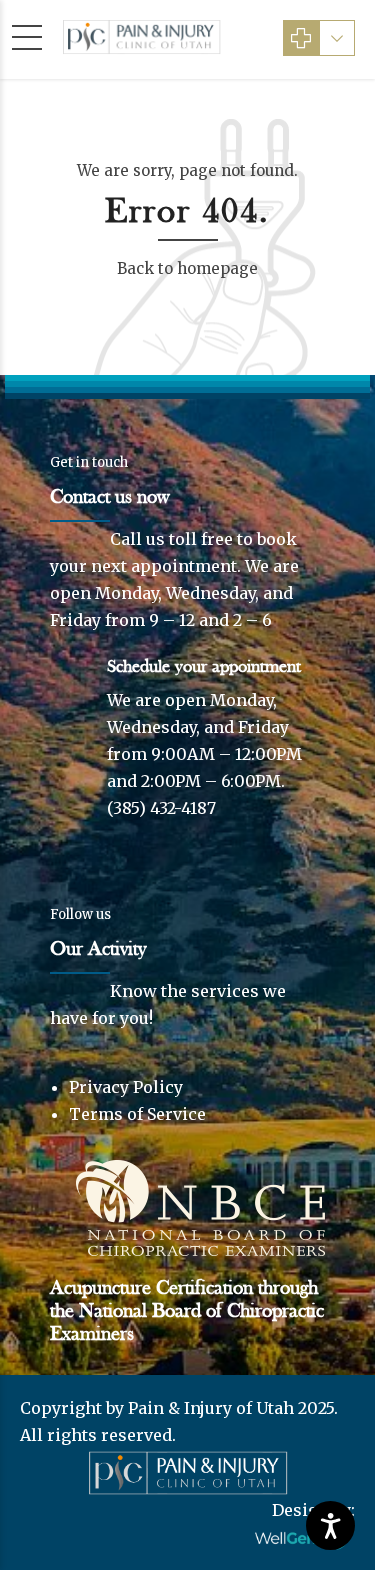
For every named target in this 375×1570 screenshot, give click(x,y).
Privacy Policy (126, 1087)
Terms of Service (137, 1114)
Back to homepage (187, 268)
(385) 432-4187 (161, 808)
